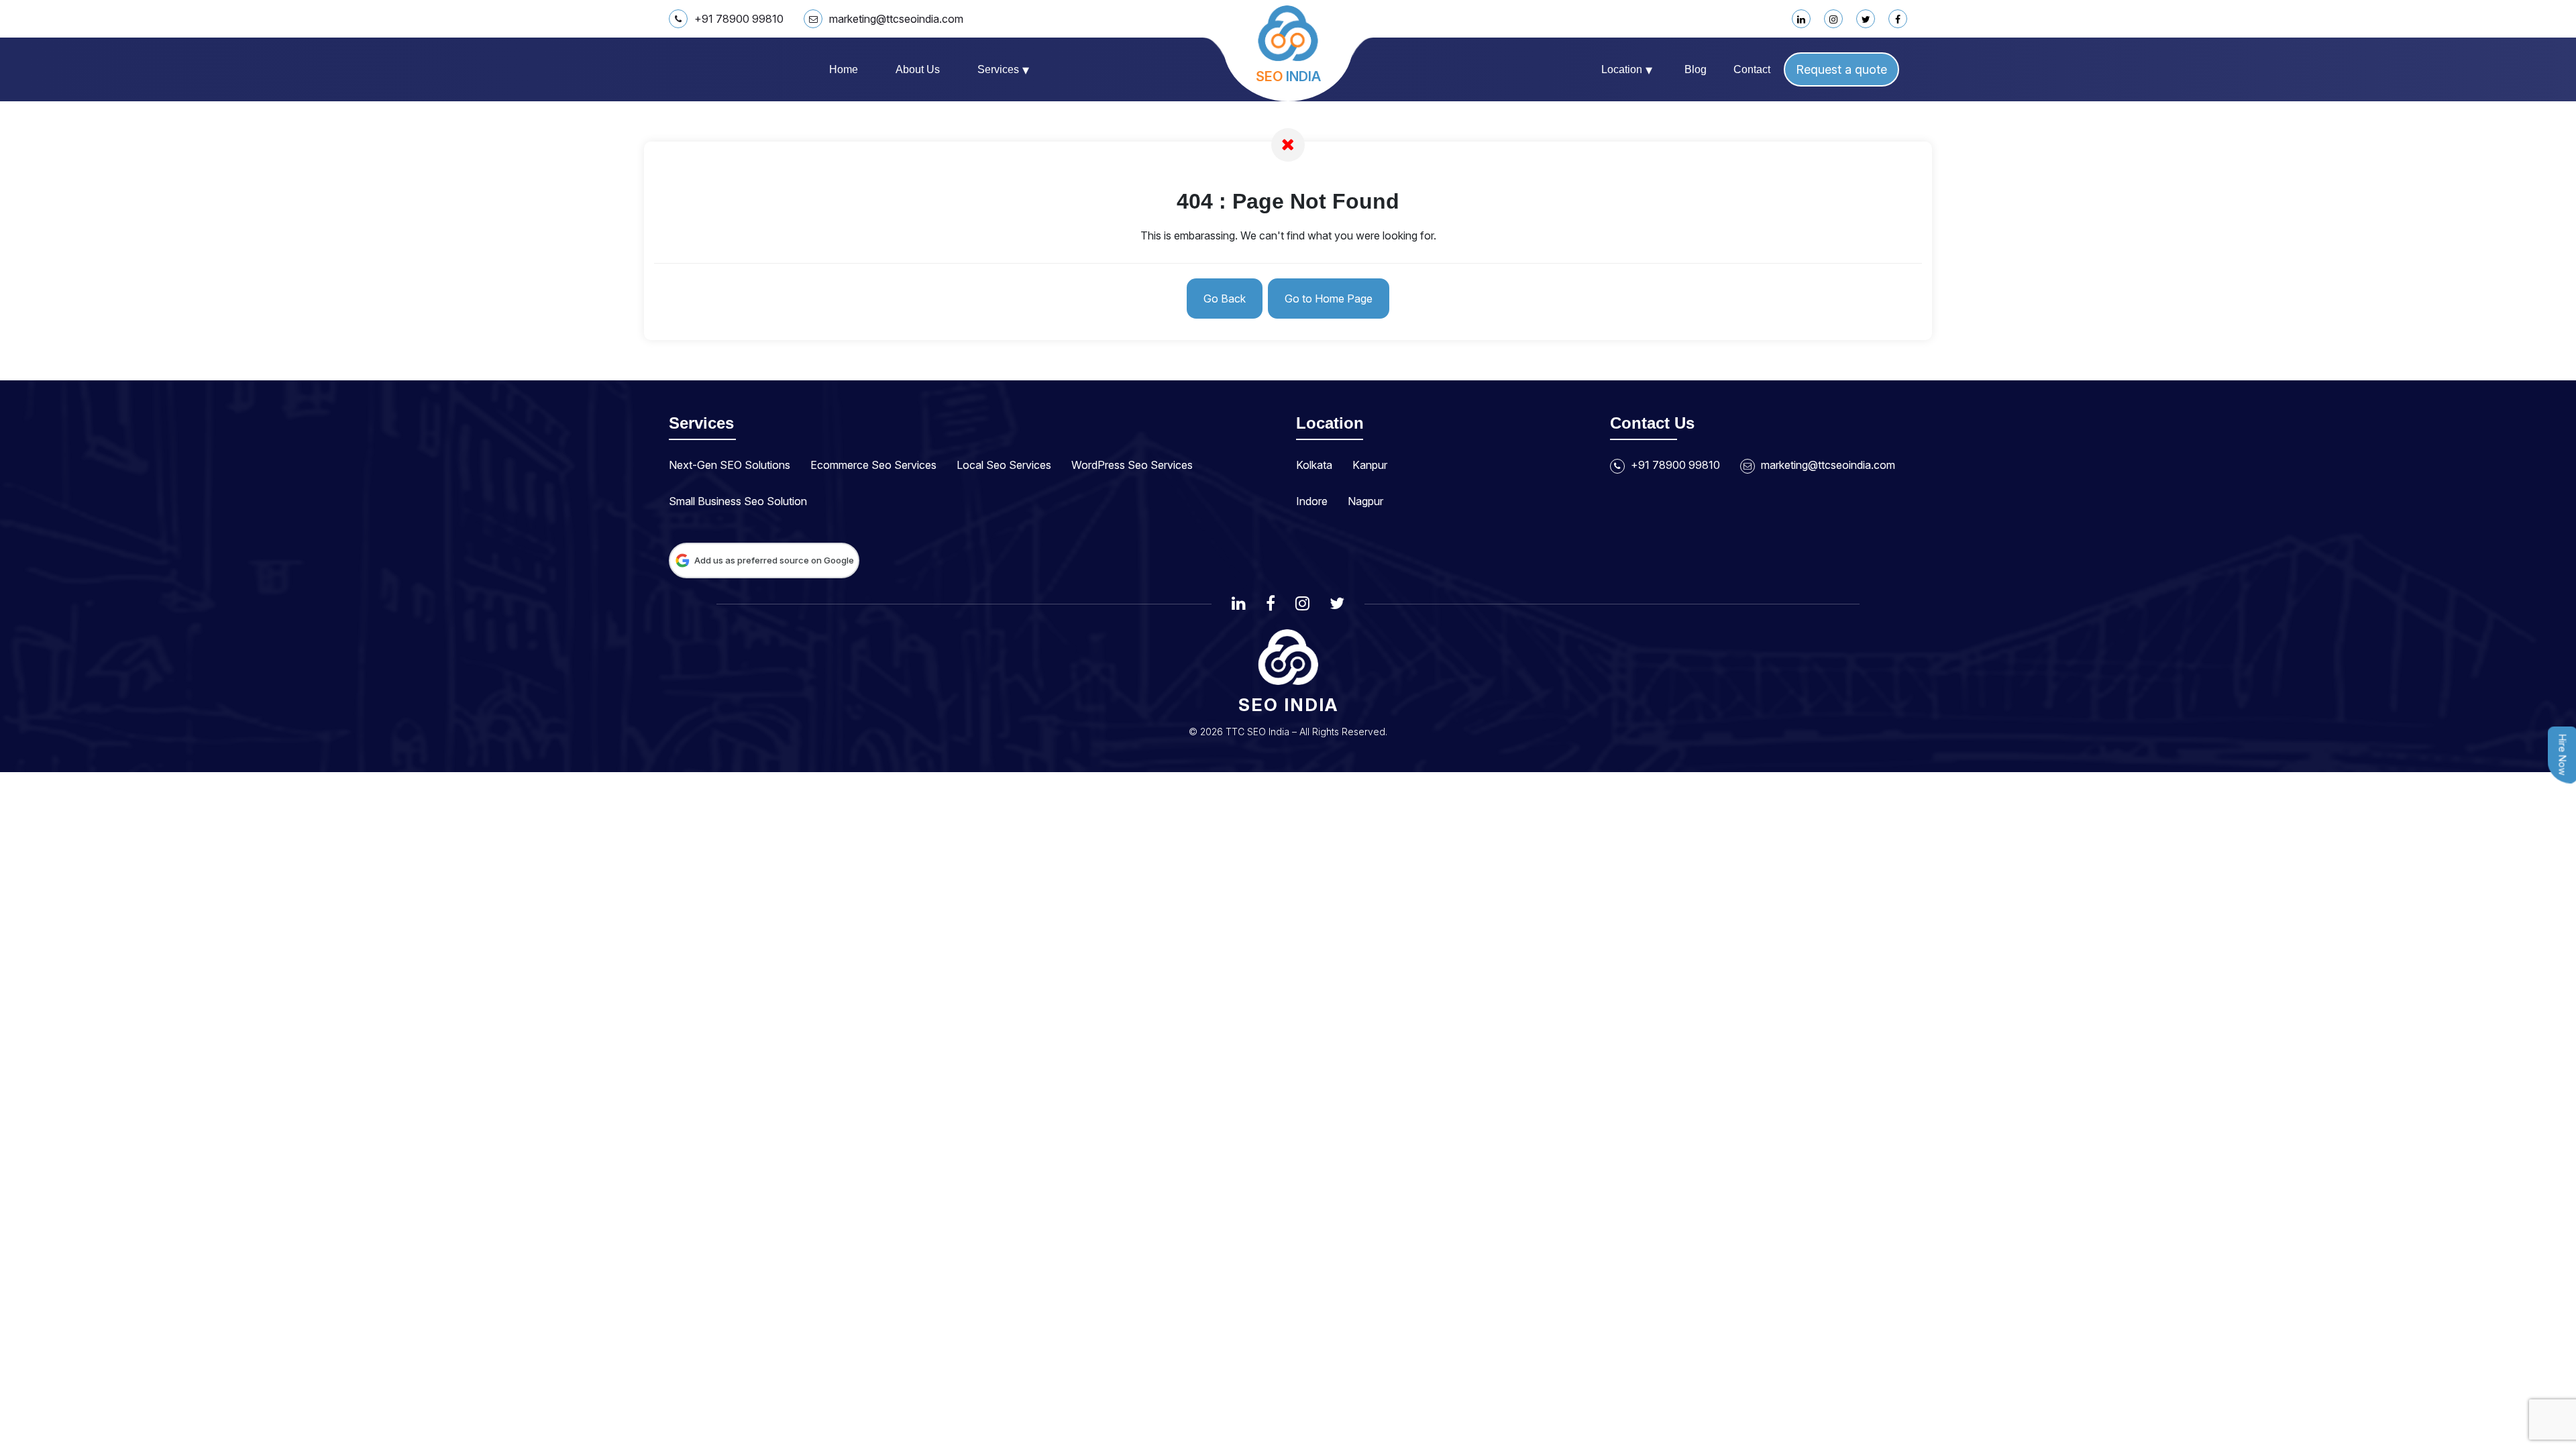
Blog (1696, 69)
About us (918, 69)
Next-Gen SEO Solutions (730, 465)
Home (844, 69)
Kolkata (1314, 465)
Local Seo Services (1004, 465)
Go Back (1225, 299)
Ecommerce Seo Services (873, 465)
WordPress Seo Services (1132, 465)
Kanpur (1370, 465)
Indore (1312, 501)
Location (1627, 70)
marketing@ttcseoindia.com (896, 19)
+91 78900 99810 (739, 19)
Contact (1752, 69)
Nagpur (1365, 501)
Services (1003, 70)
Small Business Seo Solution (738, 501)
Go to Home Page (1329, 299)
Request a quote (1841, 69)
